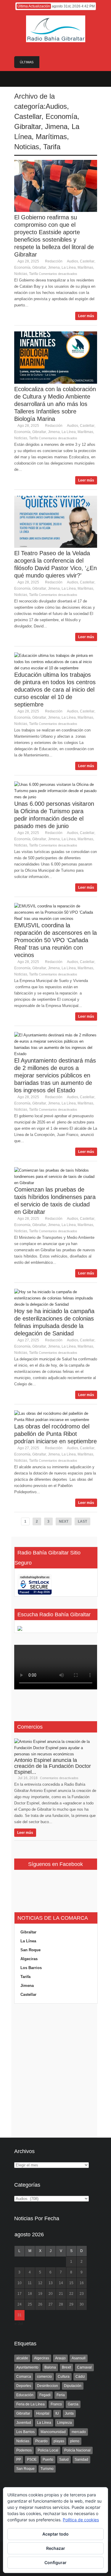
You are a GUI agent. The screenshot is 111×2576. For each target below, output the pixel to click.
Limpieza (65, 2423)
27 (51, 2304)
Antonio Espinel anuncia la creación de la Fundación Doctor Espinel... (53, 1766)
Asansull (79, 2358)
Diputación (73, 2386)
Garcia (73, 2404)
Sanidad (81, 2459)
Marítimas (51, 137)
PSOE (32, 2459)
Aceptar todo (55, 2534)
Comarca (24, 2377)
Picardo (41, 2441)
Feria (61, 2395)
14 (61, 2283)
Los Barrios (31, 1968)
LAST (82, 1521)
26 (40, 2304)
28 (61, 2304)
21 (61, 2294)
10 (20, 2283)
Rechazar (56, 2548)
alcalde (22, 2358)
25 (30, 2304)
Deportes (24, 2386)
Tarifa (52, 147)
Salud (64, 2459)
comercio (44, 2377)
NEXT (64, 1521)
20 (51, 2294)
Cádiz (80, 2377)
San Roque (30, 1950)
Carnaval (84, 2367)
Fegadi (45, 2395)
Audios (56, 106)
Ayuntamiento (27, 2367)
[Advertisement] (56, 2071)
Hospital (43, 2413)
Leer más (86, 316)
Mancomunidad (53, 2432)
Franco (56, 2404)
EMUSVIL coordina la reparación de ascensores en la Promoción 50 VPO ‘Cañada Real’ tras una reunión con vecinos (55, 940)
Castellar (28, 116)
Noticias (27, 147)
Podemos (24, 2450)
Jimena (56, 126)
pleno (75, 2441)
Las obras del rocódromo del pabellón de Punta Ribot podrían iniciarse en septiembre (55, 1434)
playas (59, 2441)
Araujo (60, 2358)
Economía (61, 116)
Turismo (47, 2469)
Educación (25, 2395)
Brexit (66, 2367)
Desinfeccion (48, 2386)
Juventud (24, 2423)
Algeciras (29, 1959)
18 (30, 2294)
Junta (69, 2413)
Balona (50, 2367)
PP (19, 2459)
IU (57, 2413)
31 (20, 2315)
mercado (79, 2432)
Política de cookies (81, 2520)
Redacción (54, 261)
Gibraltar (28, 126)
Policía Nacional (77, 2450)
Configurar (55, 2562)
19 (40, 2294)
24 (20, 2304)
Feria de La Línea (30, 2404)
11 (30, 2283)
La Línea (69, 267)
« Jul (19, 2324)
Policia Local (48, 2450)
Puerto (48, 2459)
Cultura (64, 2377)
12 (40, 2283)
